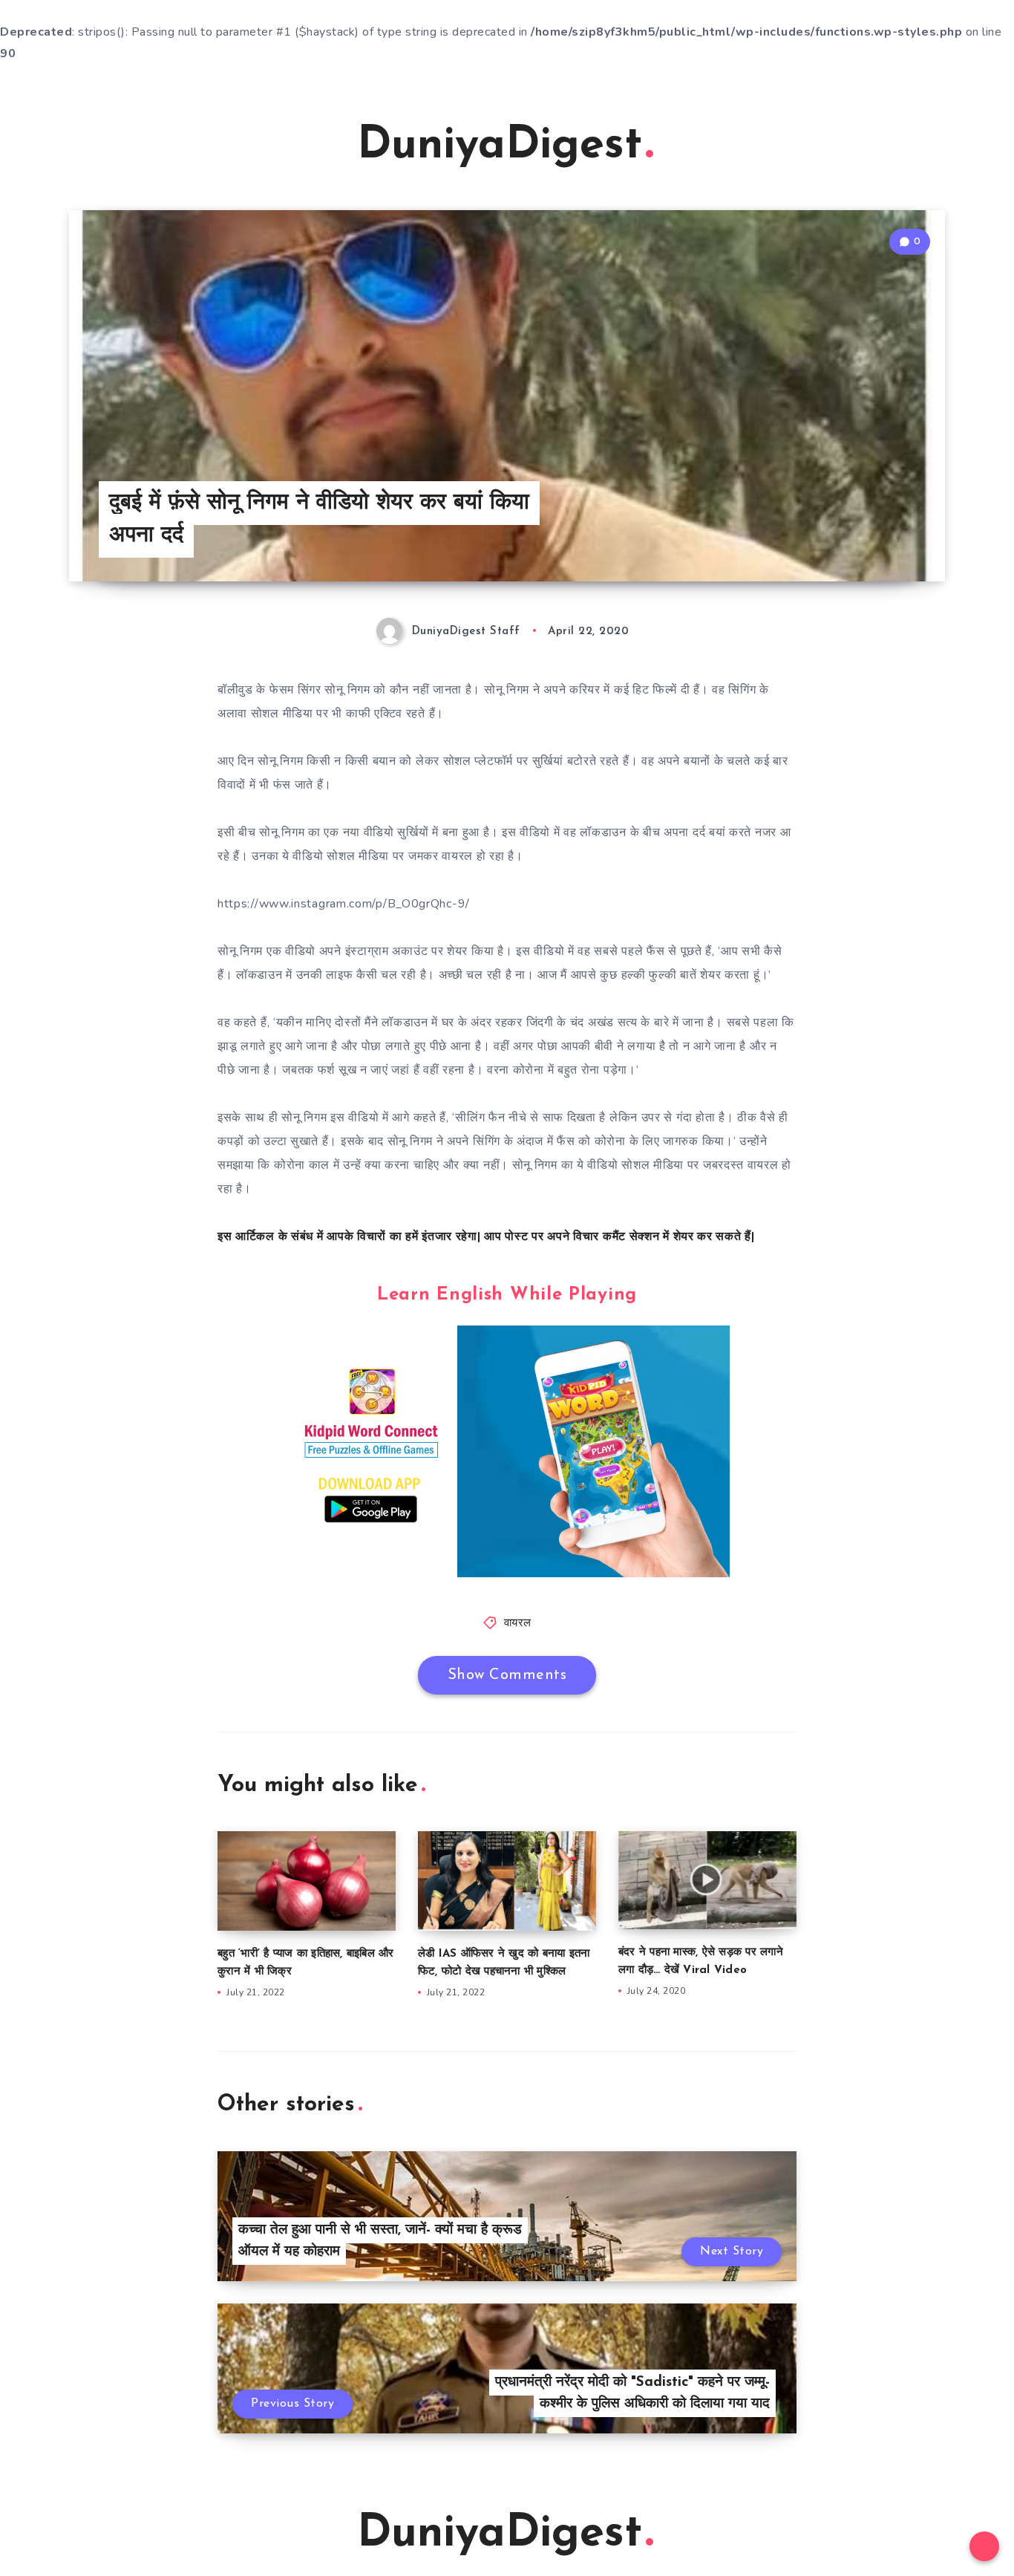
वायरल (518, 1624)
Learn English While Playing (507, 1295)
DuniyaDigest (500, 146)
